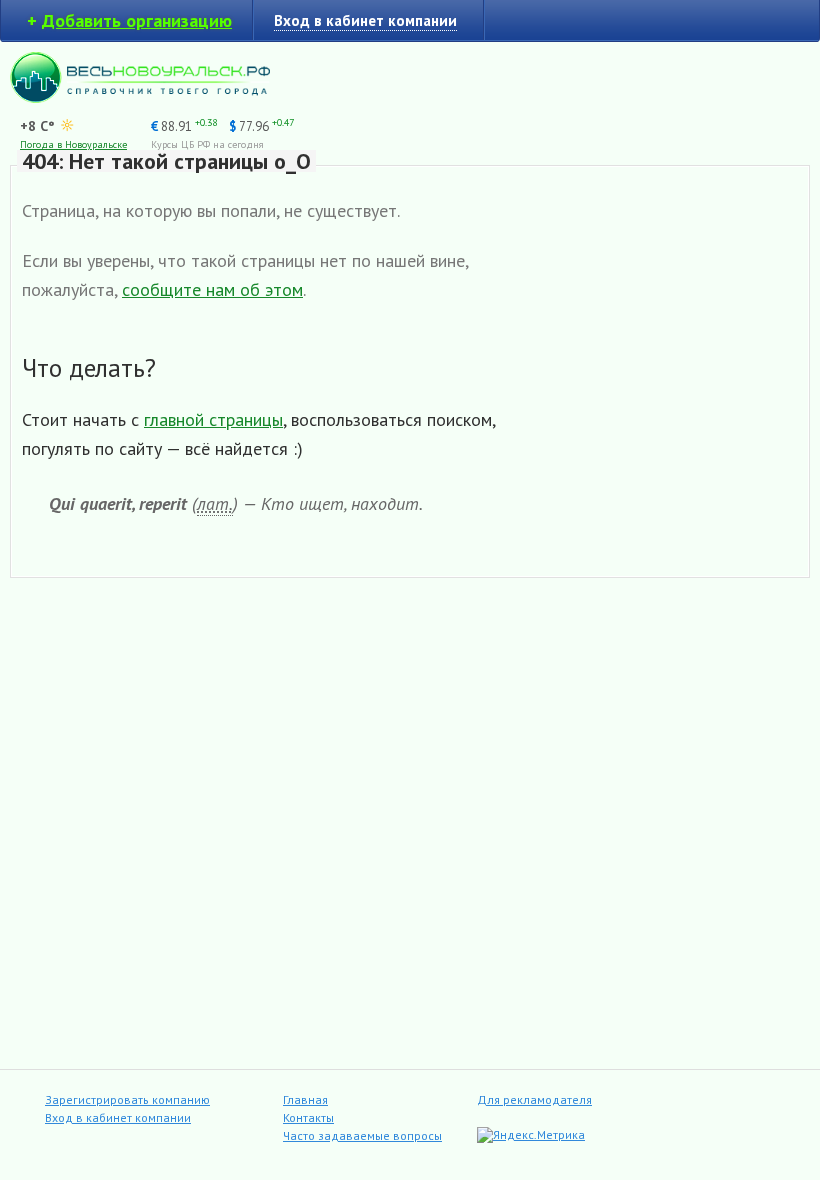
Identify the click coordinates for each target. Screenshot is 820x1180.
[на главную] (140, 97)
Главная (305, 1099)
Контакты (308, 1117)
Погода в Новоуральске (73, 144)
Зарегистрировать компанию (127, 1099)
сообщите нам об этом (212, 289)
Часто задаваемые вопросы (362, 1135)
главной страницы (213, 419)
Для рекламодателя (534, 1099)
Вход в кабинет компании (118, 1117)
